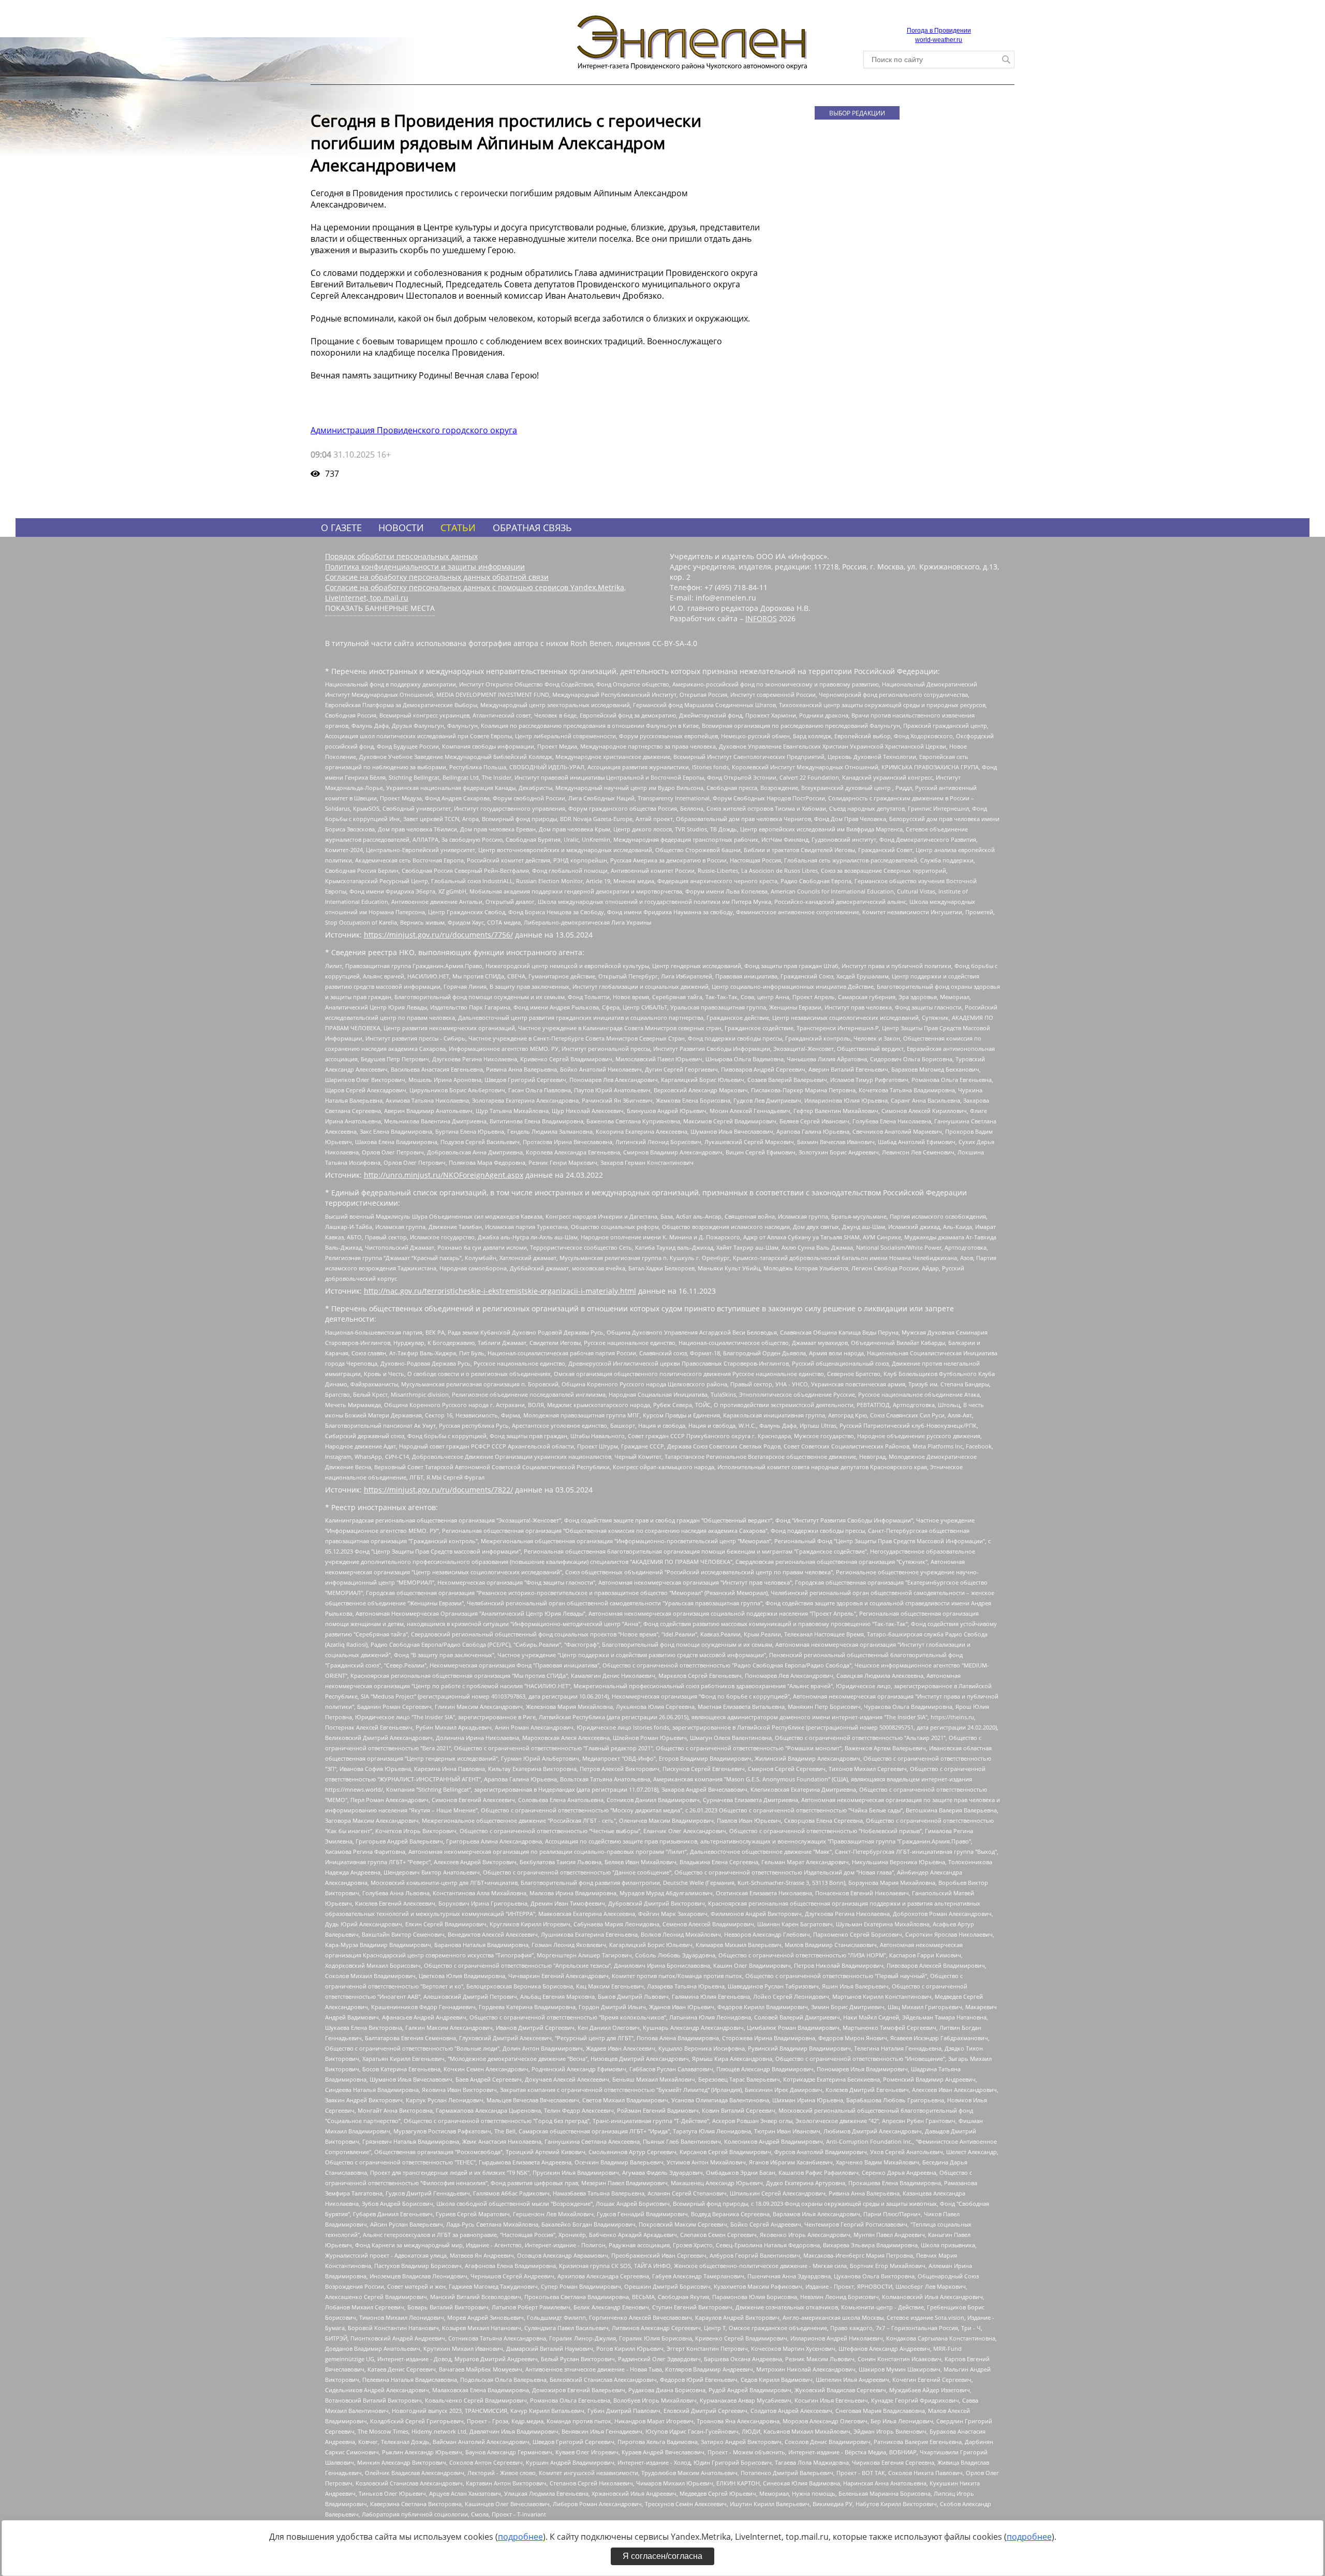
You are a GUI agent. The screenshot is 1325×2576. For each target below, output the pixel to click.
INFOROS (761, 618)
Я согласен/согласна (662, 2556)
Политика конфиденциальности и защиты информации (425, 567)
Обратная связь (532, 528)
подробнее (520, 2537)
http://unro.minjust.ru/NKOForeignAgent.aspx (444, 1175)
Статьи (458, 528)
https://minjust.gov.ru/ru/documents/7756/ (438, 935)
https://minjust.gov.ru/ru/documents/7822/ (438, 1490)
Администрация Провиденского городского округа (414, 430)
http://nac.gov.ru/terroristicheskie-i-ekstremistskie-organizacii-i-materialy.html (500, 1291)
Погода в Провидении (939, 31)
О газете (341, 528)
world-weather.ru (939, 40)
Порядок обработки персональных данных (401, 556)
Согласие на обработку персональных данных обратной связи (437, 577)
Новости (401, 528)
